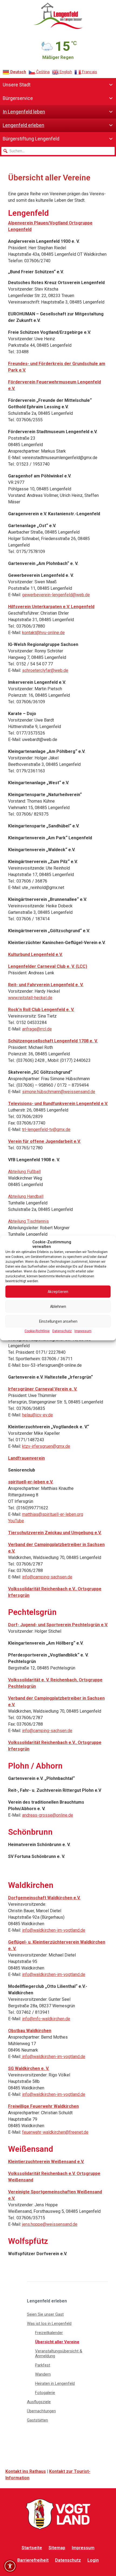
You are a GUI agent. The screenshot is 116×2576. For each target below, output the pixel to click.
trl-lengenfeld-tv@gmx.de (46, 1129)
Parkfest (43, 2365)
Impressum (83, 1331)
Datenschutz (62, 1331)
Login (93, 2560)
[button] (5, 151)
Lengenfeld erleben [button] (23, 125)
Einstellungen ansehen (58, 1321)
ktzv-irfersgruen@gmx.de (46, 1446)
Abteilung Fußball (24, 1172)
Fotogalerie (45, 2393)
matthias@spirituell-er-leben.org (53, 1514)
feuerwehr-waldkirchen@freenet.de (55, 2132)
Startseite (32, 2548)
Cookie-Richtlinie (37, 1331)
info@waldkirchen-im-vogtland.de (54, 1930)
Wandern (43, 2374)
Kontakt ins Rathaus (26, 2471)
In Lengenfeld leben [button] (24, 112)
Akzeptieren (58, 1292)
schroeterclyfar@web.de (45, 670)
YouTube (16, 1521)
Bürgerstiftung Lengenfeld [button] (31, 139)
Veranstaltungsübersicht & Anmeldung (59, 2353)
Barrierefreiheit (33, 2560)
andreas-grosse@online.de (48, 1815)
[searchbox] (58, 151)
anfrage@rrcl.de (37, 1029)
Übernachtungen (41, 2411)
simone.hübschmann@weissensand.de (59, 1092)
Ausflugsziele (39, 2402)
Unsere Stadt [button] (17, 85)
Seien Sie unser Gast (45, 2314)
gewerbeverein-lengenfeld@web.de (56, 595)
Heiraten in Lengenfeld (55, 2383)
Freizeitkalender (49, 2333)
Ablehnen (58, 1306)
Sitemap (57, 2548)
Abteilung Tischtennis (28, 1221)
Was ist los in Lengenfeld (49, 2324)
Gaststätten (37, 2420)
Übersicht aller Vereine (57, 2342)
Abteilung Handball (26, 1196)
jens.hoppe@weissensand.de (50, 2224)
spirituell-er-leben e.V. (31, 1482)
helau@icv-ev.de (37, 1415)
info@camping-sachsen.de (47, 1577)
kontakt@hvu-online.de (43, 633)
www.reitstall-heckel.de (30, 998)
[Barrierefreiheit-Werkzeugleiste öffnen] (10, 2566)
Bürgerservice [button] (18, 98)
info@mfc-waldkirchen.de (46, 2019)
